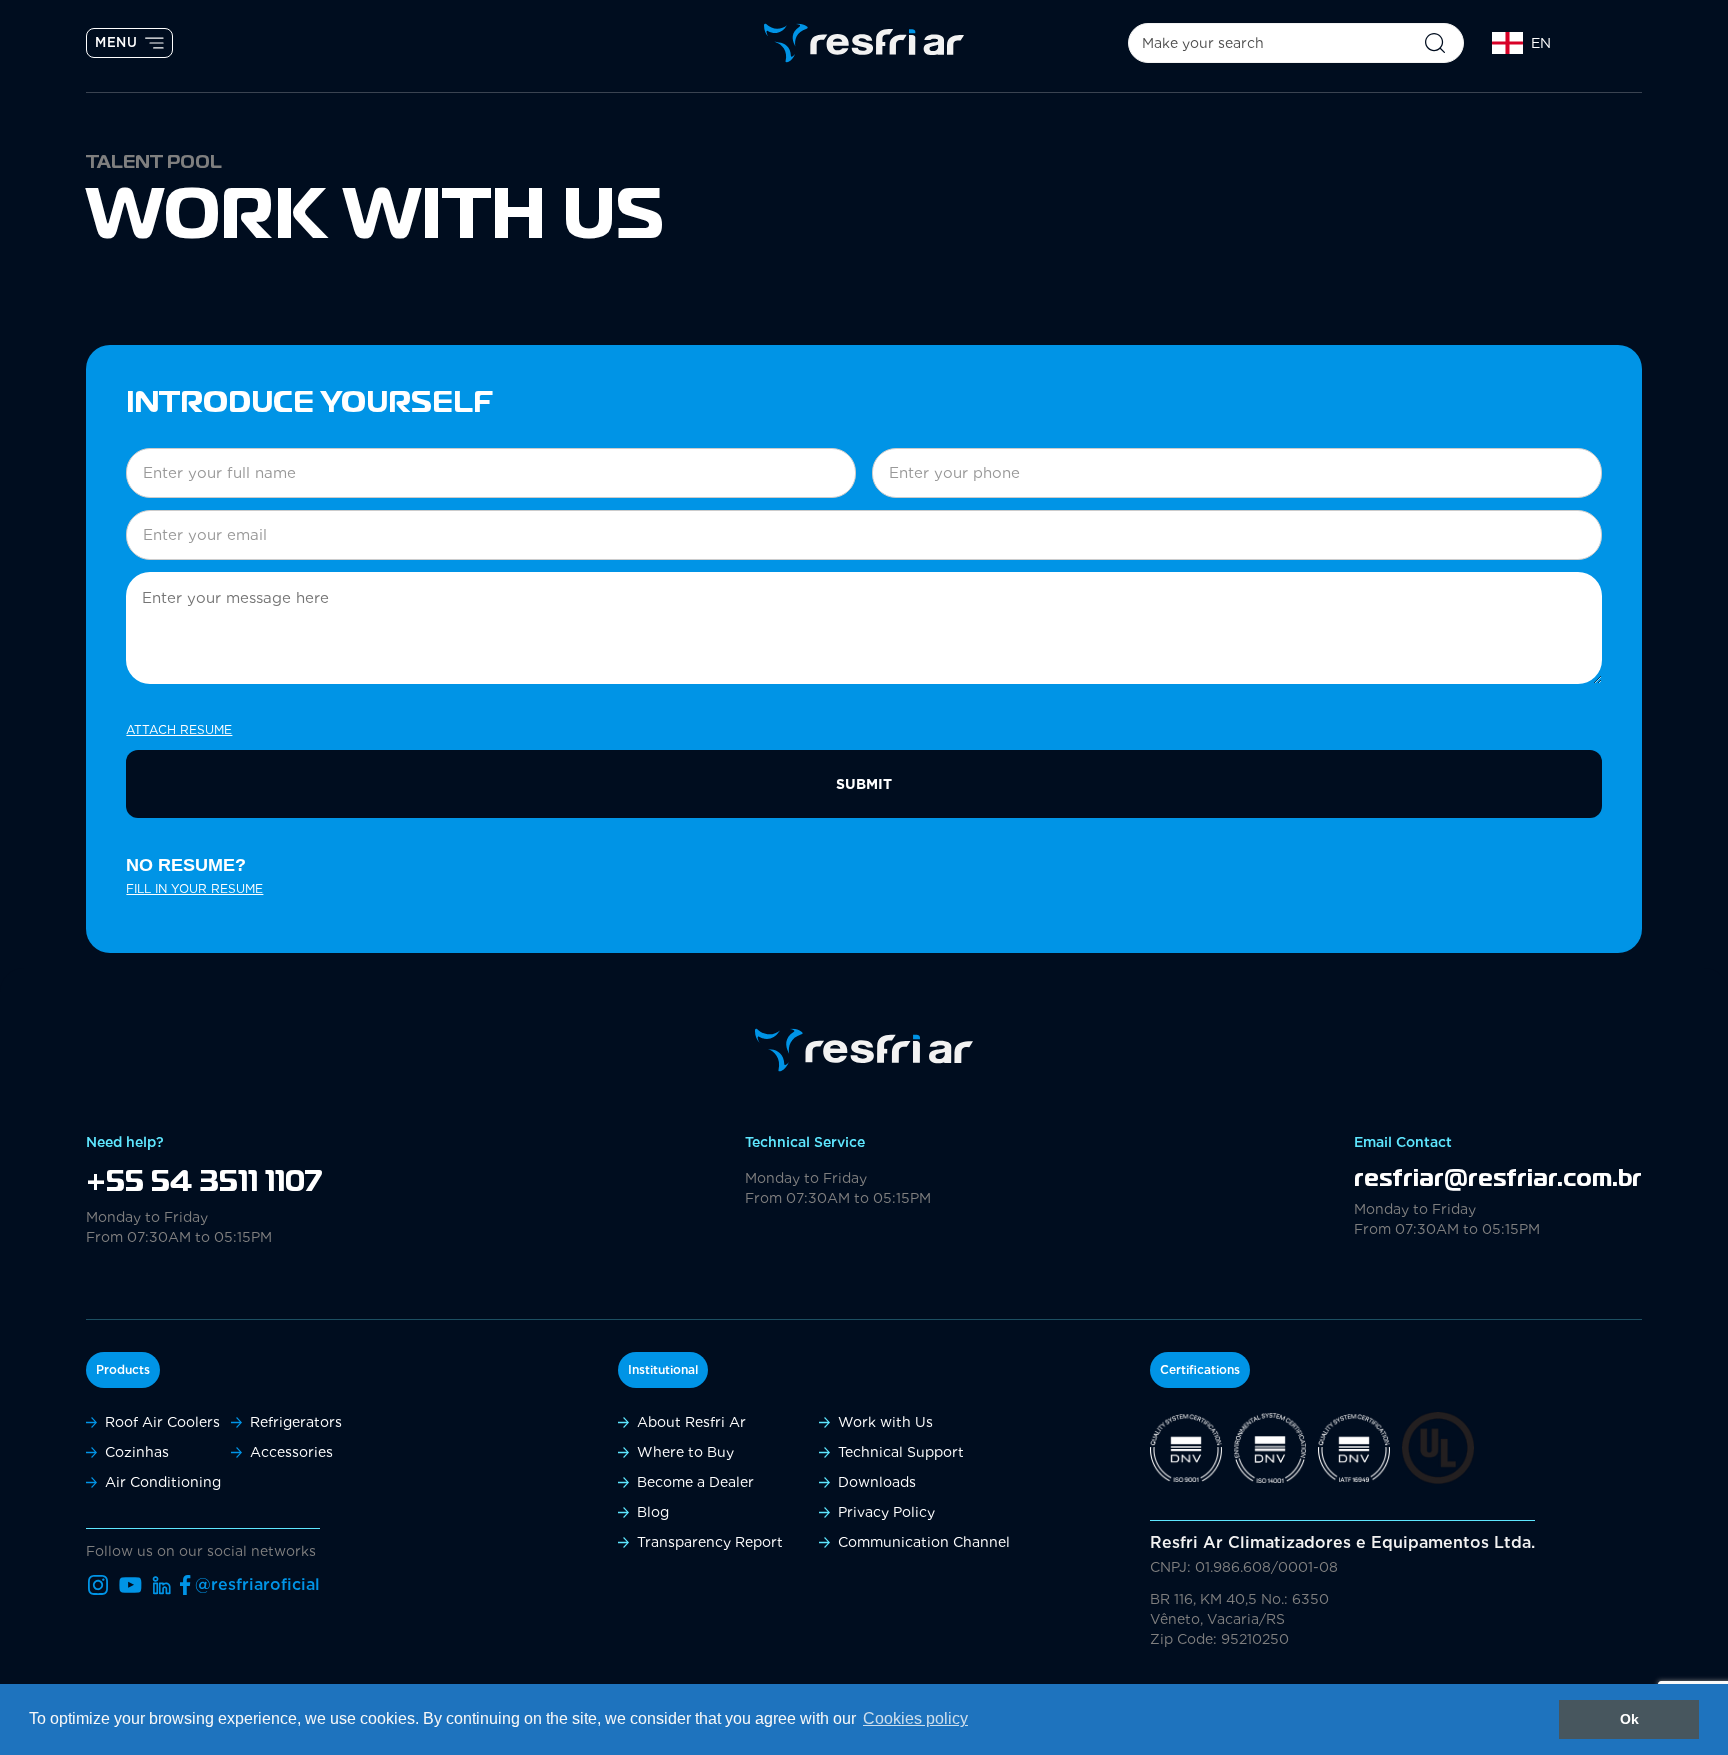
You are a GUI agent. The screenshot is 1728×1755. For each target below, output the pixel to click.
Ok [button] (1629, 1719)
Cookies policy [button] (915, 1718)
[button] (1556, 43)
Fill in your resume (194, 888)
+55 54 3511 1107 (204, 1183)
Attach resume (179, 729)
